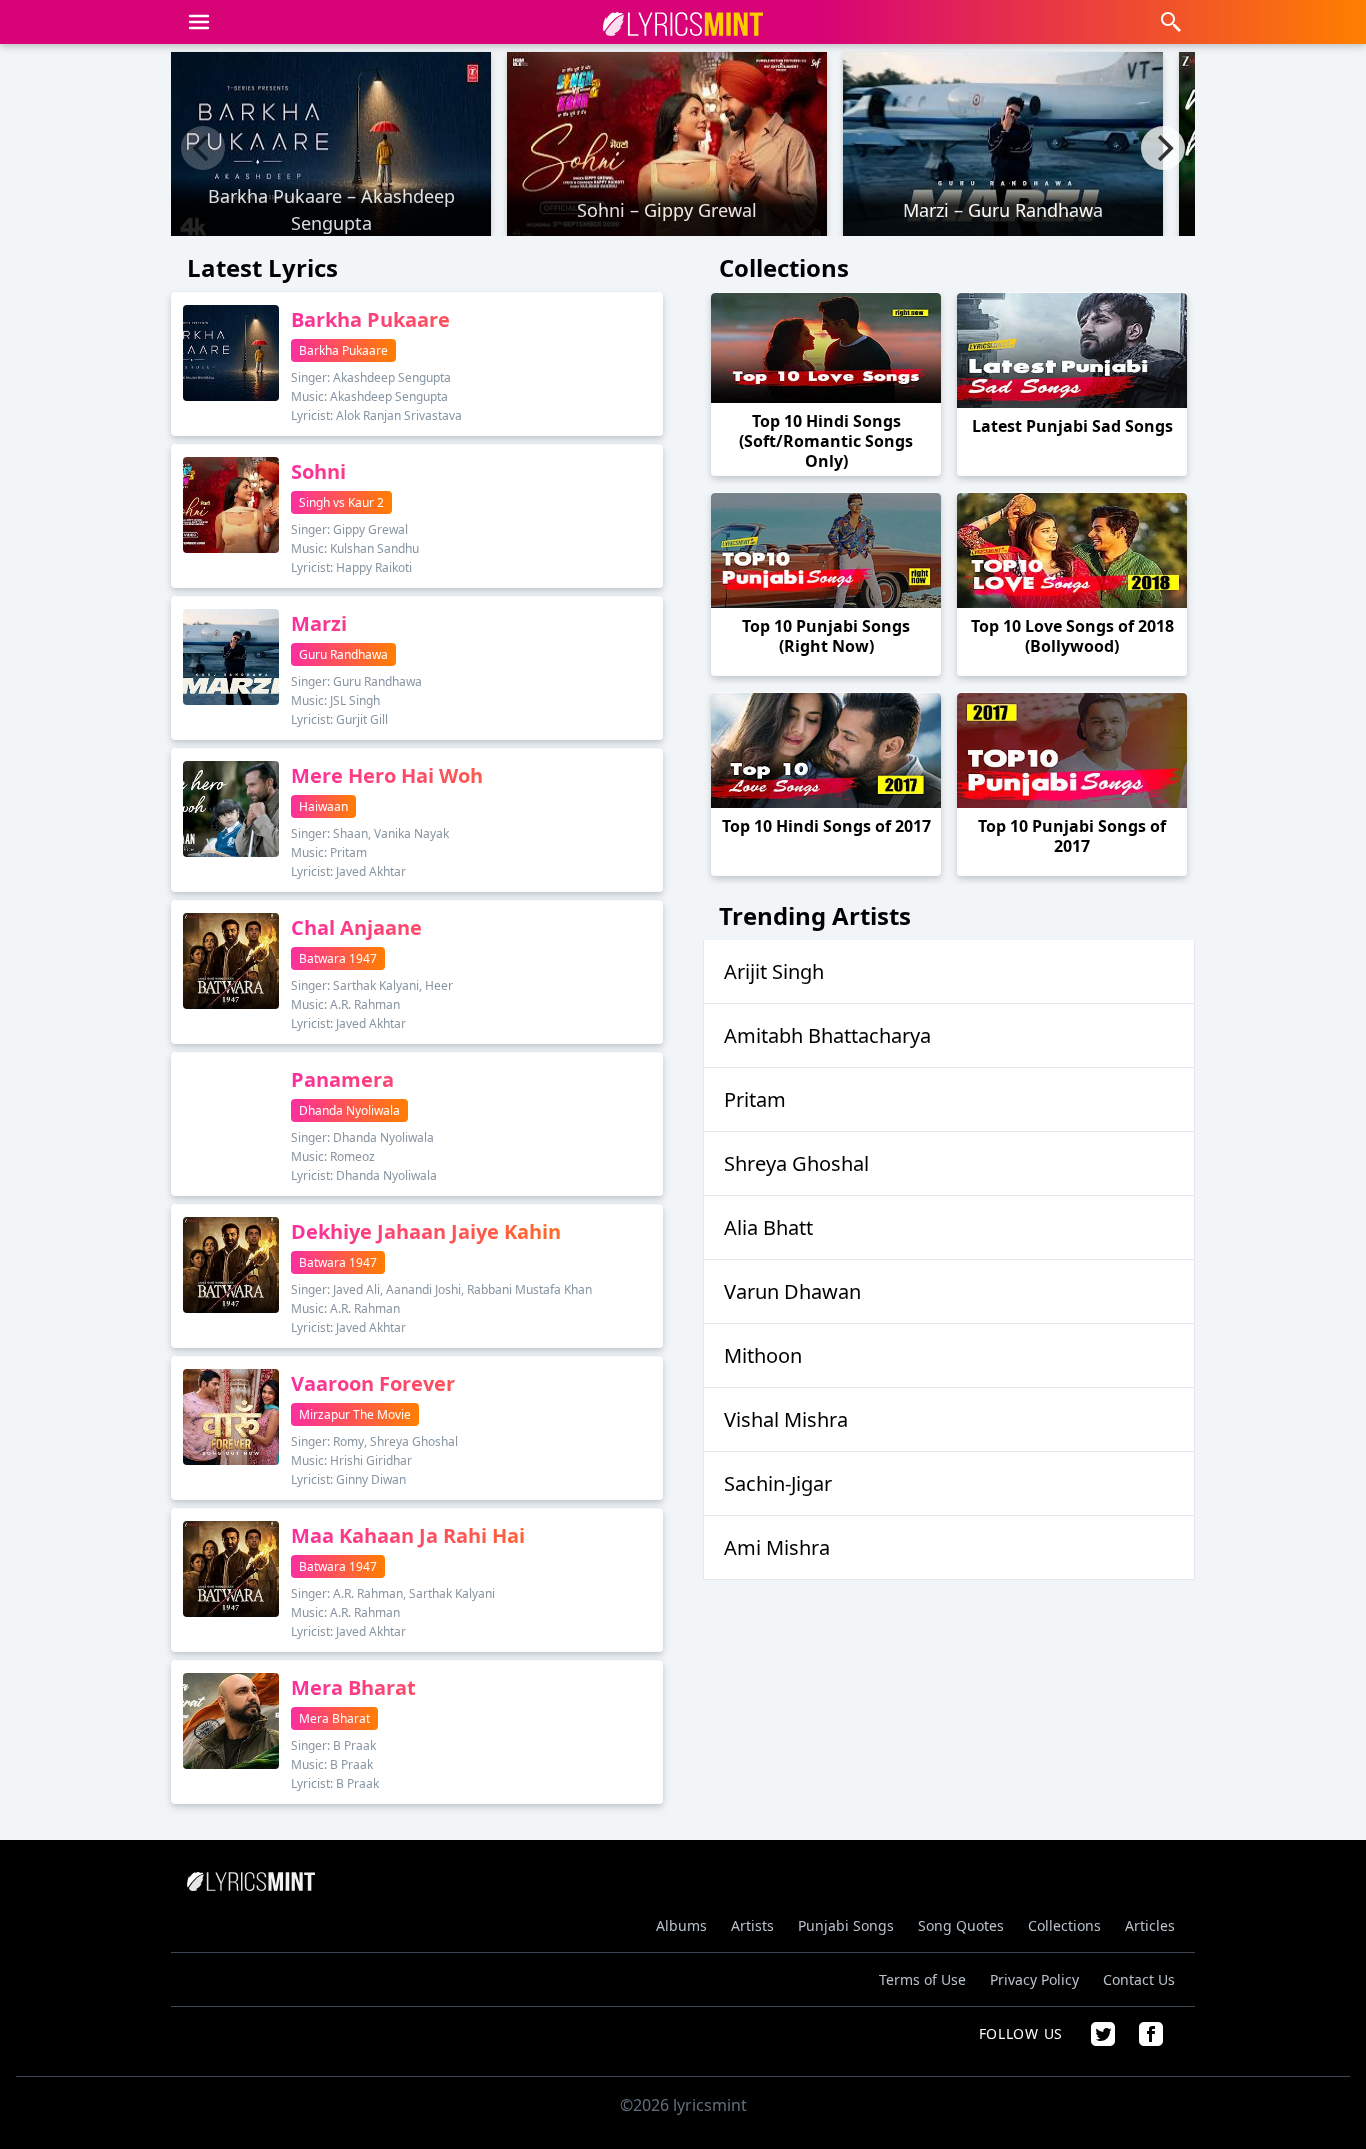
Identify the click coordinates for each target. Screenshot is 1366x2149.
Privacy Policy (1034, 1979)
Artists (752, 1925)
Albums (681, 1925)
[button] (199, 22)
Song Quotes (961, 1925)
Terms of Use (922, 1979)
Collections (1064, 1925)
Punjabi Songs (846, 1925)
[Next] (1163, 148)
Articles (1150, 1925)
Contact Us (1139, 1979)
